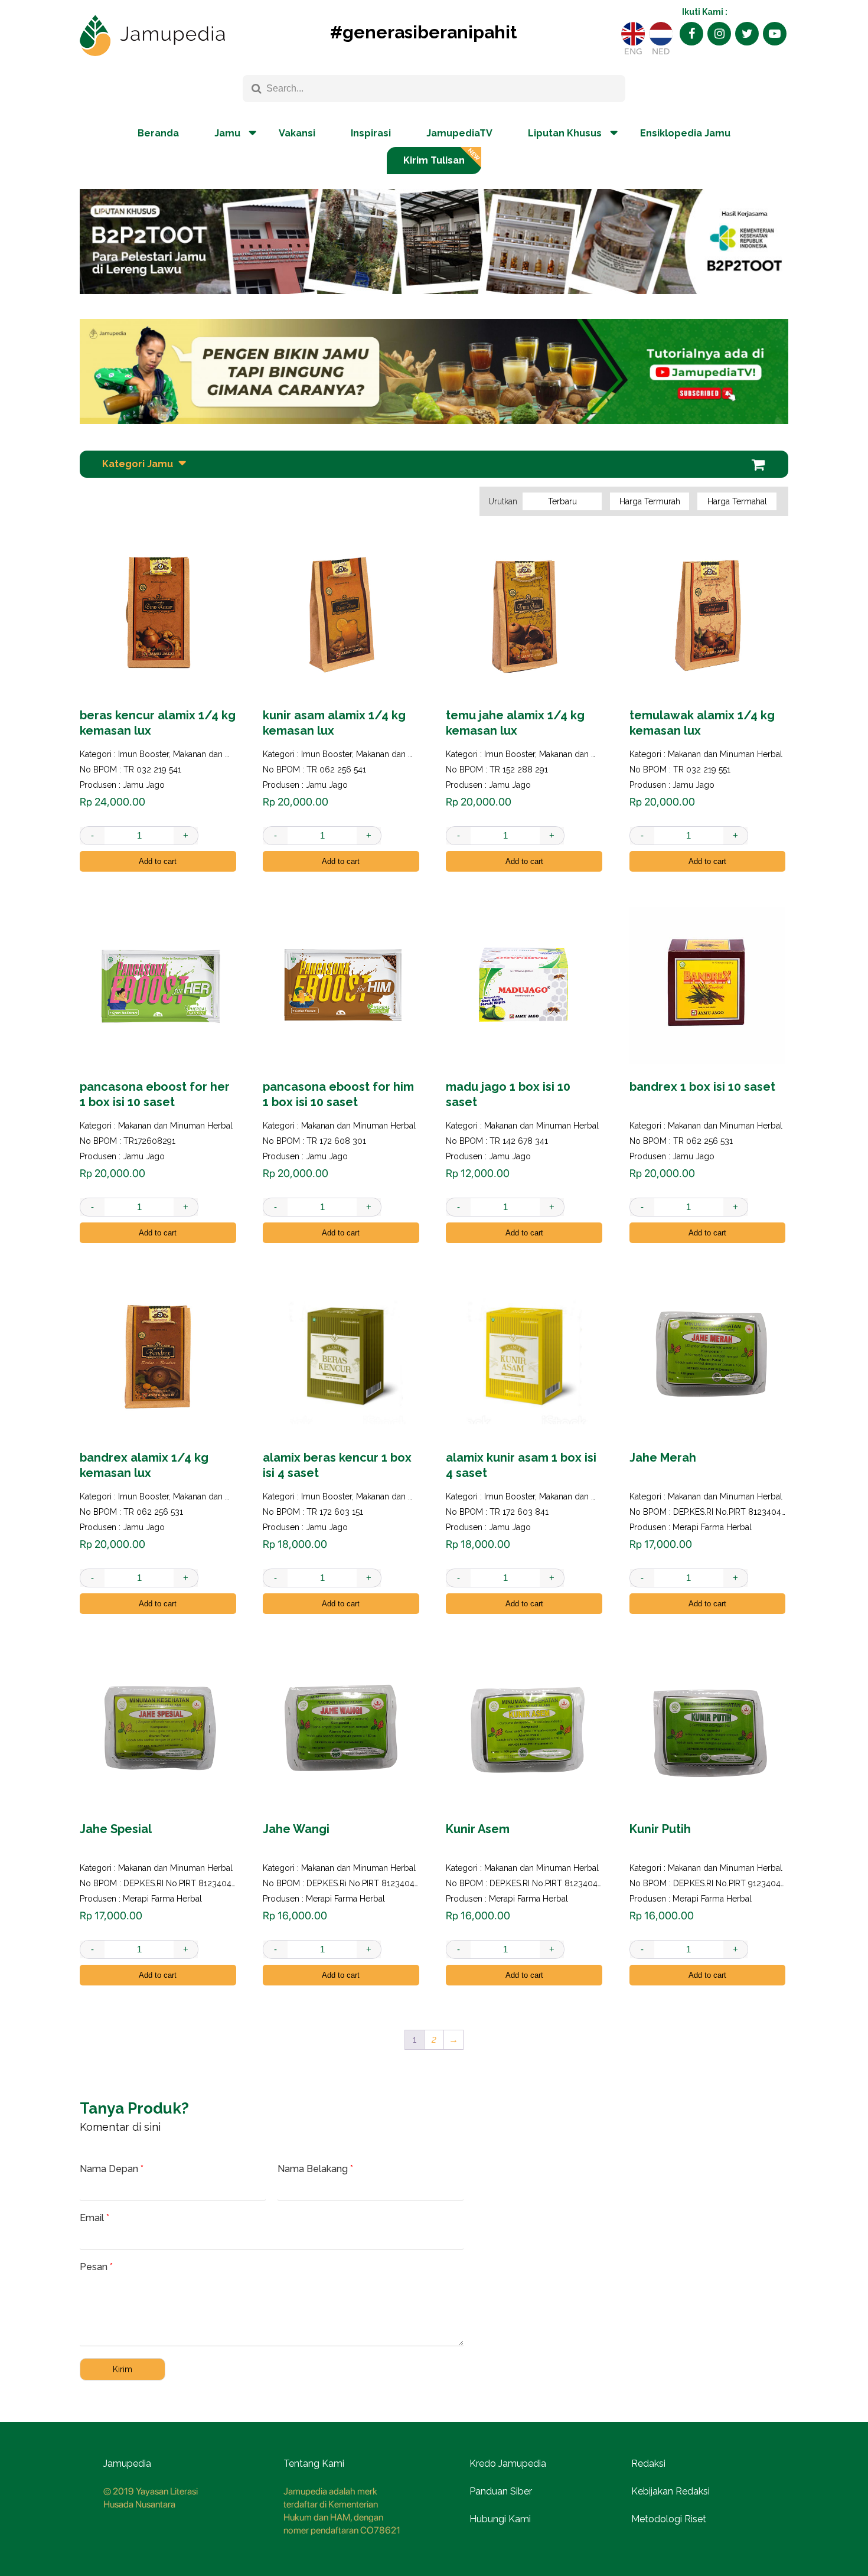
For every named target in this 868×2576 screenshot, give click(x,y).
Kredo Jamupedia (508, 2463)
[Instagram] (719, 34)
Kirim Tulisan (434, 160)
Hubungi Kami (500, 2519)
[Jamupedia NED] (661, 34)
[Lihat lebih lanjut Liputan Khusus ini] (434, 303)
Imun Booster (143, 754)
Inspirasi (371, 133)
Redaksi (648, 2463)
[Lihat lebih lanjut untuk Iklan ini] (434, 371)
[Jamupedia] (152, 36)
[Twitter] (747, 34)
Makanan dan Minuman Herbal (230, 754)
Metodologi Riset (669, 2519)
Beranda (158, 133)
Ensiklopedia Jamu (685, 133)
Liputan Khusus (565, 133)
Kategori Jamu (138, 464)
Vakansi (297, 133)
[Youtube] (775, 34)
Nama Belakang (315, 2169)
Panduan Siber (501, 2491)
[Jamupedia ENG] (633, 34)
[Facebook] (691, 34)
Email (94, 2218)
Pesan (96, 2267)
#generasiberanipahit (423, 32)
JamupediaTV (459, 133)
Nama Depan (112, 2169)
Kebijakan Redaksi (670, 2491)
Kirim (123, 2369)
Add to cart (158, 861)
